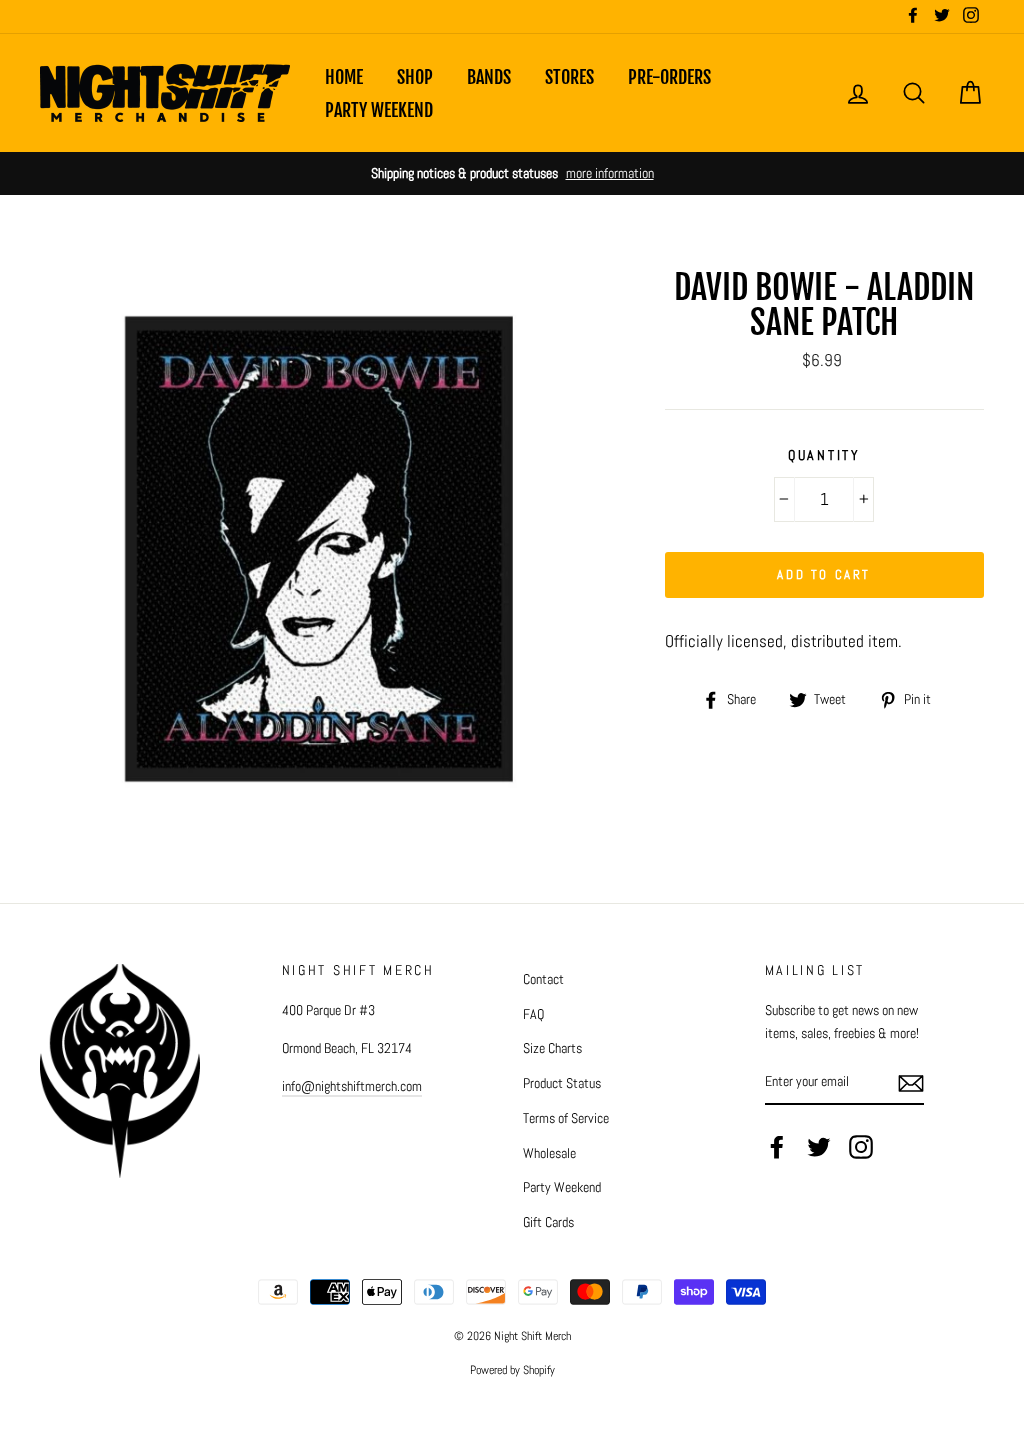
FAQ (533, 1014)
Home (344, 77)
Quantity (824, 455)
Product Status (562, 1083)
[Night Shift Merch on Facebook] (777, 1147)
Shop (415, 77)
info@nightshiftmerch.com (352, 1086)
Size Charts (552, 1048)
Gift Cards (548, 1222)
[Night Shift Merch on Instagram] (861, 1147)
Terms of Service (566, 1118)
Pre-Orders (669, 77)
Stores (569, 77)
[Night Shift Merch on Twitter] (819, 1147)
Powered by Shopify (512, 1370)
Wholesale (549, 1153)
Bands (489, 77)
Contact (543, 979)
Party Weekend (379, 110)
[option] (512, 173)
